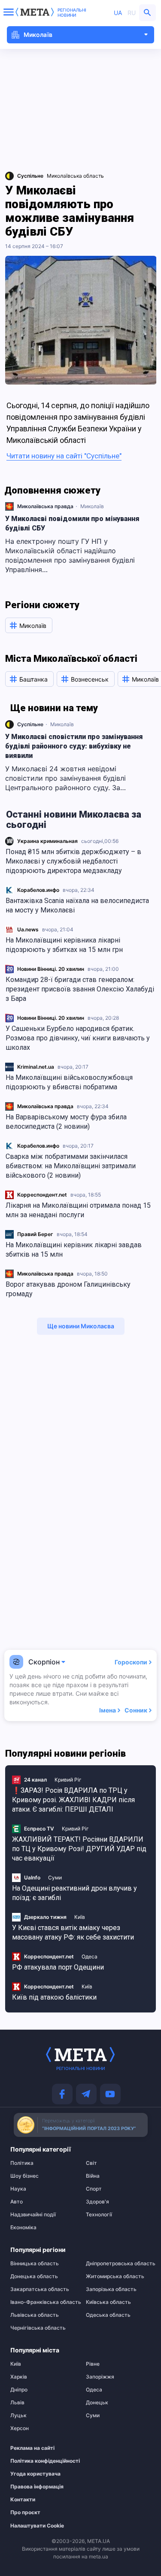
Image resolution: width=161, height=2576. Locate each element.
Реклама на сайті (32, 2448)
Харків (19, 2377)
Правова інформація (37, 2487)
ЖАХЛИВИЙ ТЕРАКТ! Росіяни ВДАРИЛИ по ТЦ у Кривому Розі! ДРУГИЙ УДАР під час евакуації (79, 1849)
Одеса (90, 1956)
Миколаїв (92, 506)
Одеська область (108, 2315)
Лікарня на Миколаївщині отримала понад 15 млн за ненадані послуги (78, 1210)
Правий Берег (35, 1234)
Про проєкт (25, 2512)
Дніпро (19, 2390)
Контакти (23, 2500)
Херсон (20, 2428)
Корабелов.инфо (38, 890)
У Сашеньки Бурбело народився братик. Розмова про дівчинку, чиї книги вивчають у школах (78, 1038)
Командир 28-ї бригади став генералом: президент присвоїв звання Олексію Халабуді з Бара (80, 989)
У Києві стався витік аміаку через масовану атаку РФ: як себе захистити (73, 1932)
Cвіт (91, 2163)
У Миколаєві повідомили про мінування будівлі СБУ (72, 523)
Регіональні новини (72, 12)
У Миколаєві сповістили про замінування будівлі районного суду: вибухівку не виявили (74, 746)
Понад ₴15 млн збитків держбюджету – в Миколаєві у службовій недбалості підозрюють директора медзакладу (73, 861)
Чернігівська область (38, 2328)
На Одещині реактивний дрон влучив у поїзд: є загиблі (74, 1893)
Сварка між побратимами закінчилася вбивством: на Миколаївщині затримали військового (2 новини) (71, 1166)
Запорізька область (111, 2289)
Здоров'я (97, 2202)
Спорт (94, 2189)
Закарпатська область (40, 2289)
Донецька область (34, 2276)
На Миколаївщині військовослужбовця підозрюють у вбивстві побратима (69, 1082)
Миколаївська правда (45, 1106)
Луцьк (18, 2415)
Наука (18, 2189)
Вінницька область (35, 2264)
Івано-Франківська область (43, 2302)
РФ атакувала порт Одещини (58, 1967)
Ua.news (28, 929)
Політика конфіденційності (38, 2461)
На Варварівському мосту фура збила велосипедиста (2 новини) (66, 1122)
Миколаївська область (75, 176)
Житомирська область (115, 2276)
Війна (93, 2176)
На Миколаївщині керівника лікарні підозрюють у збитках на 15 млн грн (64, 945)
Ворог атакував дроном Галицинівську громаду (68, 1289)
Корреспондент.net (42, 1195)
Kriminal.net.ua (36, 1067)
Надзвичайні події (33, 2215)
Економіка (23, 2227)
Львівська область (35, 2315)
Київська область (108, 2302)
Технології (99, 2215)
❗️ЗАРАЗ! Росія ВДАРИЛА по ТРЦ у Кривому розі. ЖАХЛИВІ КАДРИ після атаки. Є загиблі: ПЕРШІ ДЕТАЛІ (73, 1800)
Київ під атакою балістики (54, 1997)
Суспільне (30, 724)
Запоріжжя (100, 2377)
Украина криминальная (47, 841)
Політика (22, 2163)
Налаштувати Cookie (37, 2526)
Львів (17, 2403)
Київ (80, 1917)
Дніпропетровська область (118, 2264)
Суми (55, 1877)
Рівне (93, 2364)
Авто (17, 2202)
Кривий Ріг (68, 1780)
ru (132, 13)
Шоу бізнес (24, 2176)
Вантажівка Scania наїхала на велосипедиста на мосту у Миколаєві (77, 905)
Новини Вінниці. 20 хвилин (51, 969)
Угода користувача (35, 2474)
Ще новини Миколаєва (81, 1326)
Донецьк (97, 2403)
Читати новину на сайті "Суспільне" (64, 456)
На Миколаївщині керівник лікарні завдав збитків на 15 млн (74, 1250)
